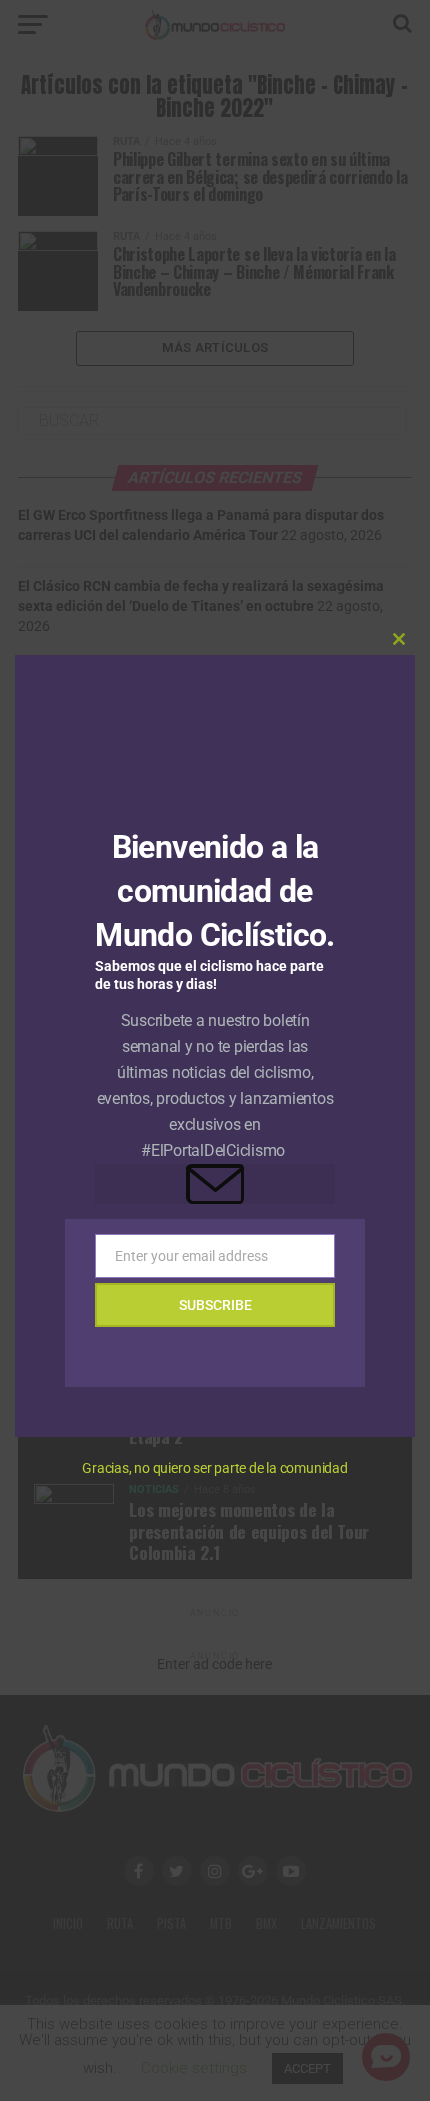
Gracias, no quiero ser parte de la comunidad (214, 1468)
